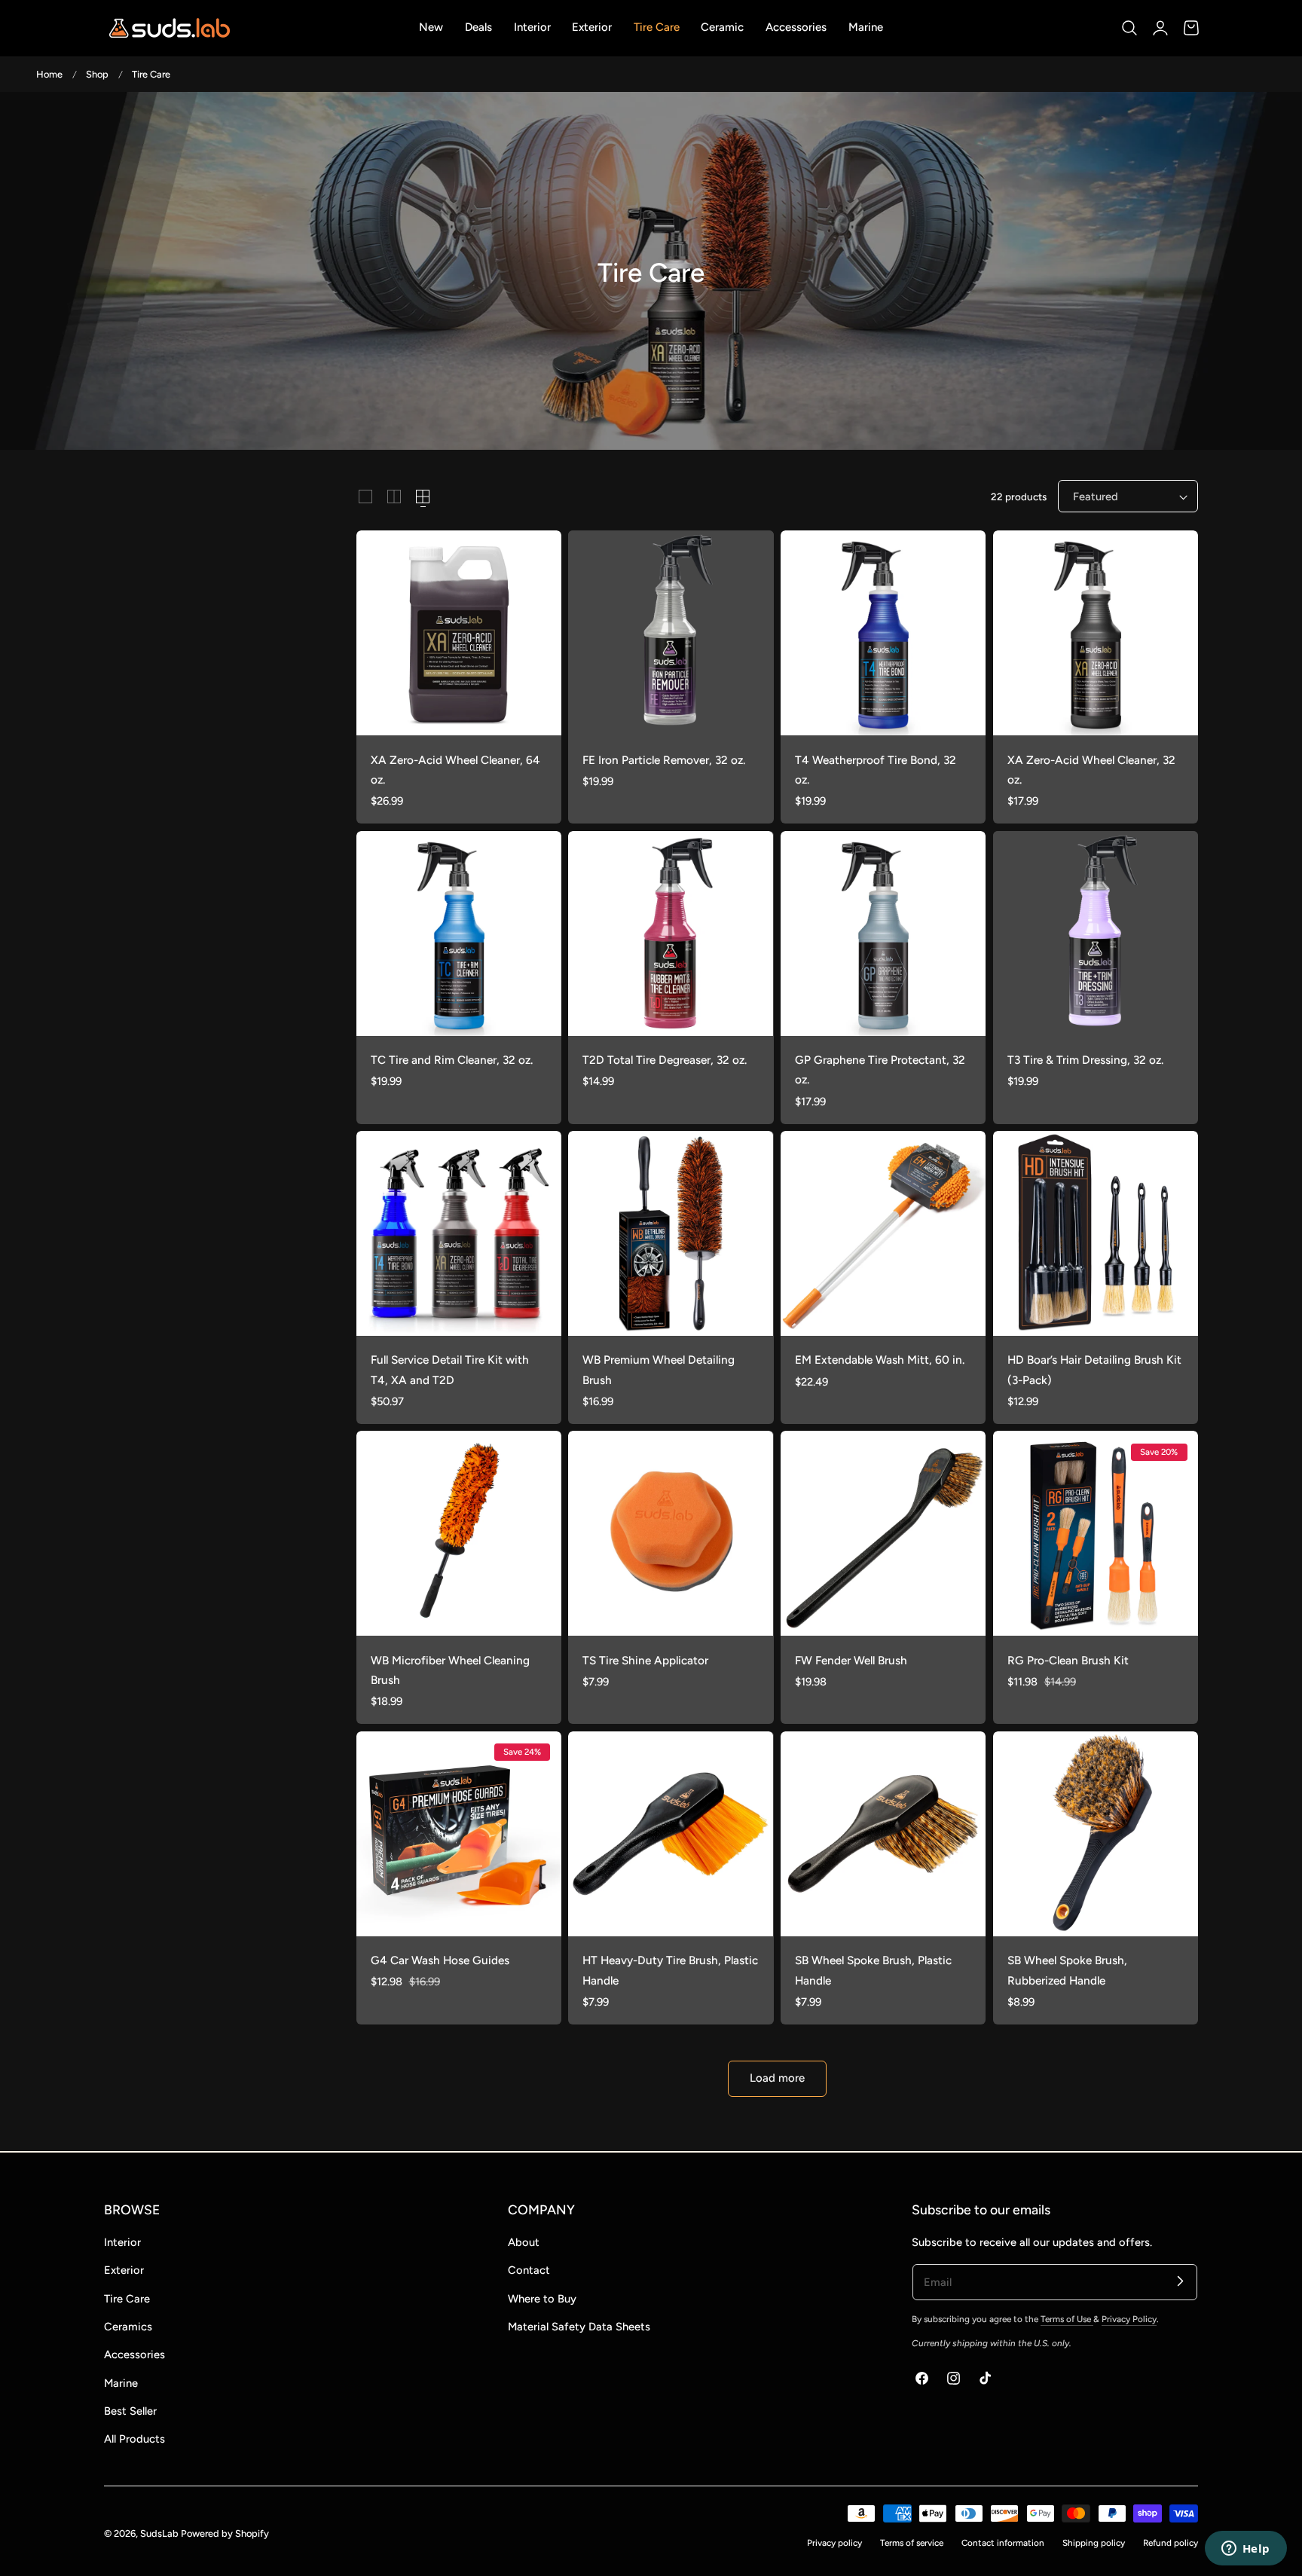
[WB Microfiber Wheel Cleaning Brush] (459, 1533)
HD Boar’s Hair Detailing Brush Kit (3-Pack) (1094, 1369)
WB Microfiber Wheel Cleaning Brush (450, 1670)
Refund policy (1171, 2543)
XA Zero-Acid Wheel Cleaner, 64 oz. (455, 770)
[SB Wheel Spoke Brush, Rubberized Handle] (1096, 1834)
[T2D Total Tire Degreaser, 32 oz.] (671, 934)
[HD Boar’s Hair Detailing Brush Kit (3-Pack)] (1096, 1233)
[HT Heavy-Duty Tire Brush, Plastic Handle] (671, 1834)
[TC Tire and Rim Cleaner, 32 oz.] (459, 934)
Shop (97, 74)
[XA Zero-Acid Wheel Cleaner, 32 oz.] (1096, 633)
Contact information (1003, 2543)
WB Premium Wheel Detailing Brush (659, 1369)
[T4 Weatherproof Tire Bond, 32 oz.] (883, 633)
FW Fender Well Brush (851, 1660)
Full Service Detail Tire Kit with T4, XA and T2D (450, 1369)
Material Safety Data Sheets (579, 2327)
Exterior (124, 2270)
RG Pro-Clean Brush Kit (1068, 1660)
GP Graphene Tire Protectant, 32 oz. (880, 1070)
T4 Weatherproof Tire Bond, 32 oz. (876, 770)
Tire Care (151, 74)
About (524, 2242)
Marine (121, 2383)
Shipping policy (1094, 2543)
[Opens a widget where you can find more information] (1245, 2550)
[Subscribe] (1180, 2281)
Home (49, 74)
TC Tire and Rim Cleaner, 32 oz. (452, 1060)
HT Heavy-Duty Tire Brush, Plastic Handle (670, 1970)
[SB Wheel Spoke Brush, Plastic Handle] (883, 1834)
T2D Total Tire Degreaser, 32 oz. (665, 1060)
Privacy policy (834, 2543)
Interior (122, 2242)
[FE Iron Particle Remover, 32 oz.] (671, 633)
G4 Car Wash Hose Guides (440, 1960)
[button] (1129, 28)
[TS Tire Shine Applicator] (671, 1533)
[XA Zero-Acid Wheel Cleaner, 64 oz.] (459, 633)
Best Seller (130, 2411)
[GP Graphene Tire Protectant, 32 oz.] (883, 934)
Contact (529, 2270)
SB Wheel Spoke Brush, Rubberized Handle (1067, 1970)
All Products (134, 2439)
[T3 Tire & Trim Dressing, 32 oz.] (1096, 934)
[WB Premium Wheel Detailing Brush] (671, 1233)
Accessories (134, 2354)
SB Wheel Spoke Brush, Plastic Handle (873, 1970)
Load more (777, 2078)
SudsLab (159, 2533)
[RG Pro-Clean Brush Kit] (1096, 1533)
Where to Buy (542, 2299)
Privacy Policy (1129, 2319)
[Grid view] (365, 497)
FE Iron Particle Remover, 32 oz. (664, 760)
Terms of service (912, 2543)
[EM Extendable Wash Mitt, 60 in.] (883, 1233)
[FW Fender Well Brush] (883, 1533)
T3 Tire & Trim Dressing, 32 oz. (1085, 1060)
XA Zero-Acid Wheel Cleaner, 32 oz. (1091, 770)
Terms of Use (1067, 2319)
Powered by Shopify (225, 2533)
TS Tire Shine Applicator (645, 1660)
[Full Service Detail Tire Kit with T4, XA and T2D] (459, 1233)
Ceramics (128, 2327)
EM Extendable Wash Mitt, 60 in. (880, 1360)
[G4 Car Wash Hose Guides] (459, 1834)
